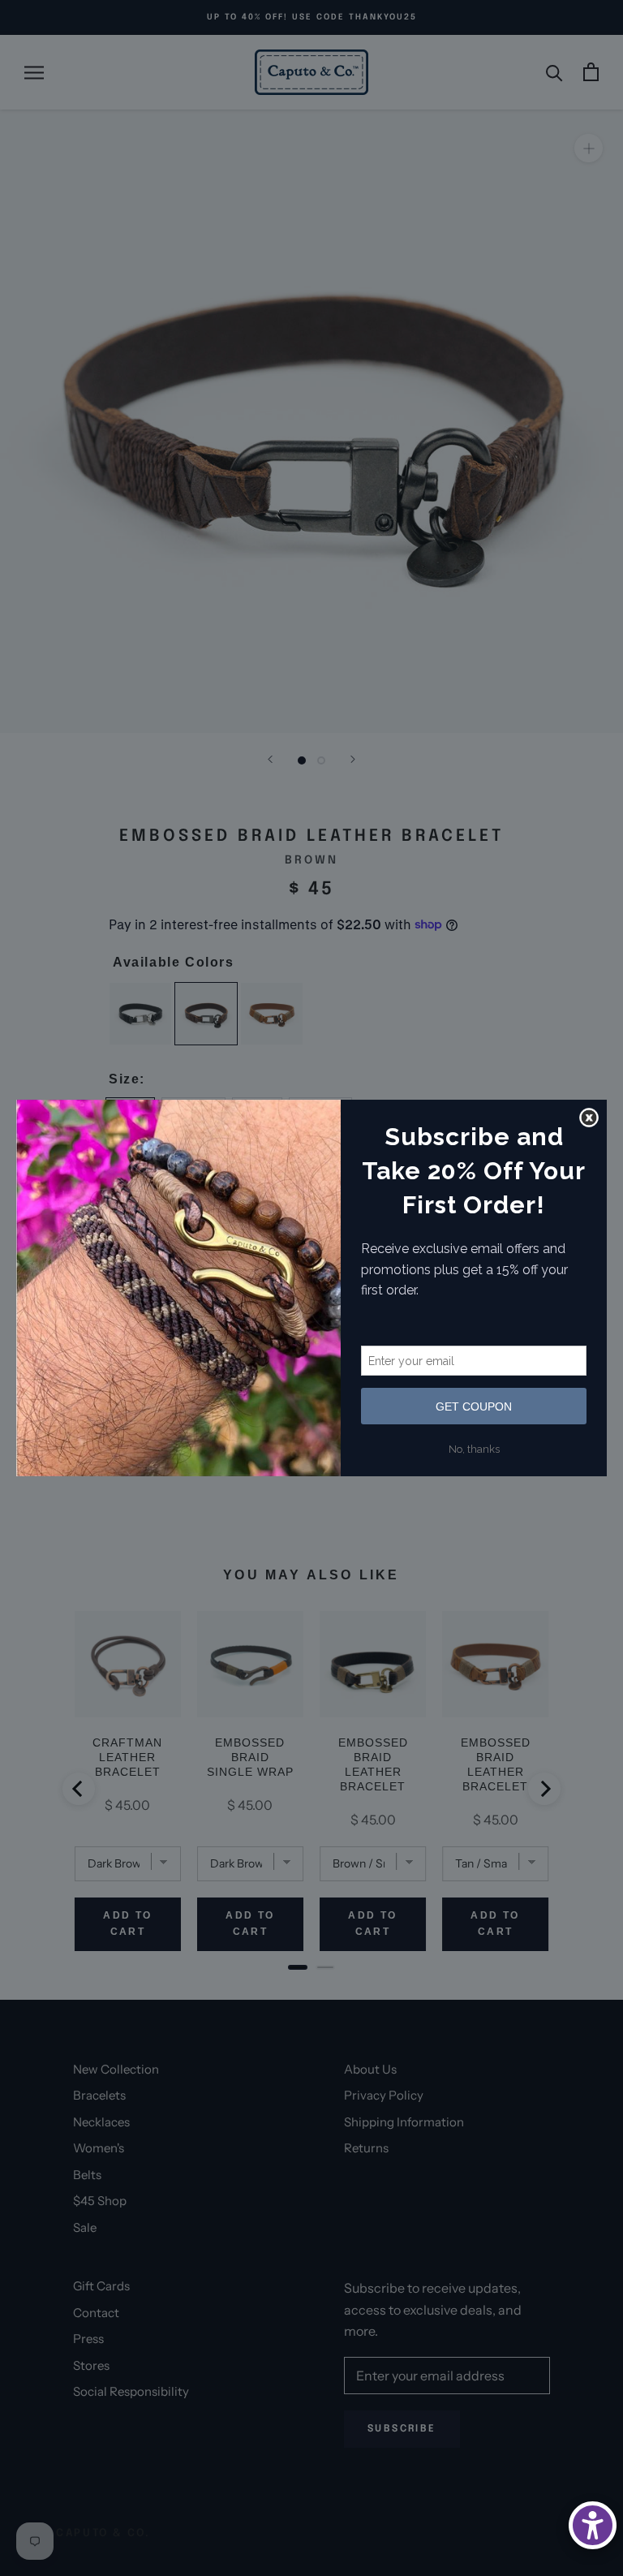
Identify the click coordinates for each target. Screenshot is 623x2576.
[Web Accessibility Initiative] (593, 2525)
